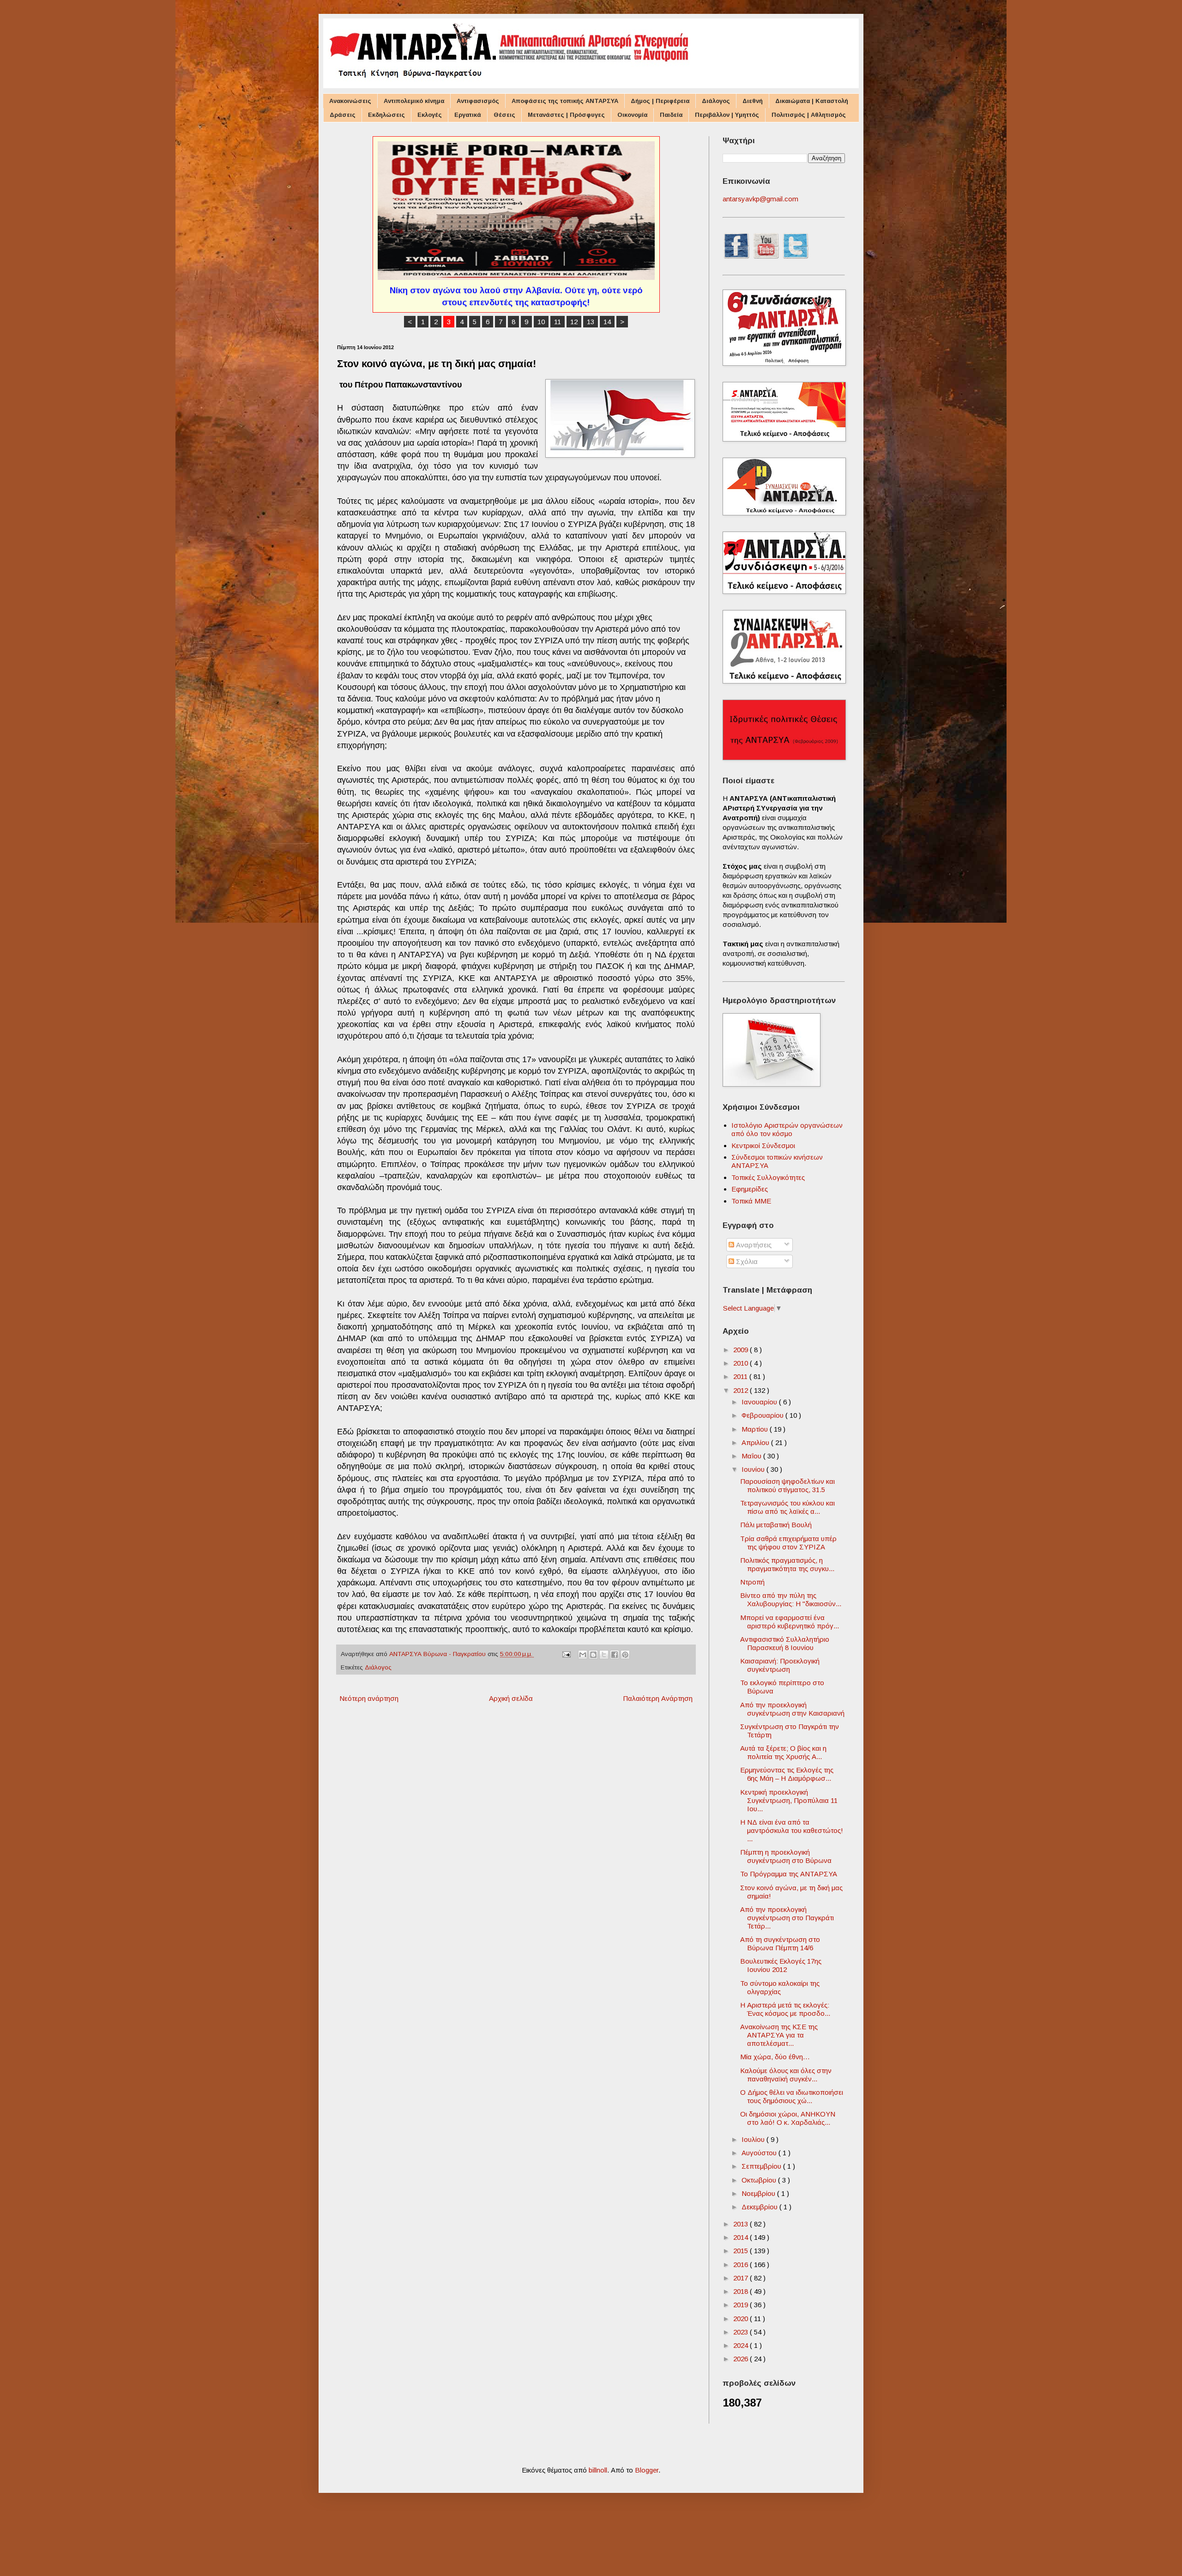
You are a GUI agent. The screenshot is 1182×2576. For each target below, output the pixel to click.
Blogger (647, 2470)
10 (541, 322)
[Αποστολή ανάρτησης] (566, 1654)
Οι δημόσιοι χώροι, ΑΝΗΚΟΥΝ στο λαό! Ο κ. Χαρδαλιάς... (788, 2118)
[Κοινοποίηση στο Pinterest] (625, 1655)
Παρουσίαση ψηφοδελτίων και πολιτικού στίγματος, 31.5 (787, 1485)
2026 (742, 2359)
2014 (742, 2237)
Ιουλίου (754, 2139)
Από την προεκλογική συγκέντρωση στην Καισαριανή (792, 1709)
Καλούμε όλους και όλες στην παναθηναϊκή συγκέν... (786, 2075)
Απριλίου (756, 1442)
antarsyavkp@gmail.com (760, 199)
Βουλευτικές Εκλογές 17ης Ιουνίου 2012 (781, 1965)
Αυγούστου (760, 2153)
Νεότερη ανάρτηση (369, 1698)
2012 (742, 1390)
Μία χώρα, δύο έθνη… (775, 2057)
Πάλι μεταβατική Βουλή (776, 1525)
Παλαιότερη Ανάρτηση (658, 1698)
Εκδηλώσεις (386, 115)
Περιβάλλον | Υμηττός (727, 115)
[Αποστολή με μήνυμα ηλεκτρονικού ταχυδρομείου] (583, 1655)
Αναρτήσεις (753, 1245)
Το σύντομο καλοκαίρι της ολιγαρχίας (780, 1987)
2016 (742, 2265)
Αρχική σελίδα (511, 1698)
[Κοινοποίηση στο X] (604, 1655)
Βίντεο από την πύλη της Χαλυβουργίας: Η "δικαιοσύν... (791, 1599)
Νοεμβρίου (759, 2193)
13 (591, 322)
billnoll (598, 2470)
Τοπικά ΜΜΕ (751, 1201)
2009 (742, 1350)
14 (607, 322)
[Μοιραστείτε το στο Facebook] (615, 1655)
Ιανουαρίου (760, 1402)
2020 (742, 2319)
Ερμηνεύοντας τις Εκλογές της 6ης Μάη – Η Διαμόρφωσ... (787, 1774)
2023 (742, 2332)
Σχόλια (746, 1261)
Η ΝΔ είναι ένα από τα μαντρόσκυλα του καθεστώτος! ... (792, 1830)
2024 (742, 2345)
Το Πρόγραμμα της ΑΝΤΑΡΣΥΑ (789, 1874)
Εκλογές (430, 115)
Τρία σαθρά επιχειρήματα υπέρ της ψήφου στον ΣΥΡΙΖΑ (788, 1543)
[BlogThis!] (593, 1655)
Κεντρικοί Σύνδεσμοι (763, 1146)
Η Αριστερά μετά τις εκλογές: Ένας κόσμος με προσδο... (785, 2009)
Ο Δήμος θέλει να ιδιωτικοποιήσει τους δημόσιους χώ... (792, 2096)
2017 (742, 2278)
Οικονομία (632, 115)
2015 (742, 2251)
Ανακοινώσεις (350, 101)
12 (574, 322)
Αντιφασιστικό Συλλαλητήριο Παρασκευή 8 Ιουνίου (785, 1643)
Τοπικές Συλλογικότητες (768, 1177)
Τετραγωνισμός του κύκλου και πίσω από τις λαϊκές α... (787, 1507)
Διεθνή (753, 101)
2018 (742, 2291)
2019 (742, 2305)
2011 (741, 1376)
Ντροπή (752, 1582)
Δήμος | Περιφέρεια (660, 101)
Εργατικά (468, 115)
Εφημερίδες (750, 1189)
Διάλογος (716, 101)
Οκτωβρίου (760, 2180)
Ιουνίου (754, 1469)
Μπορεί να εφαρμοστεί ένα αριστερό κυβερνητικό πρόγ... (790, 1622)
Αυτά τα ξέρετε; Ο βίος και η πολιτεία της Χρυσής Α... (783, 1752)
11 (558, 322)
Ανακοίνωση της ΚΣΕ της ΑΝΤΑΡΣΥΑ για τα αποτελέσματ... (779, 2035)
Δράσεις (343, 115)
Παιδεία (671, 115)
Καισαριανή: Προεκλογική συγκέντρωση (780, 1665)
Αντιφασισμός (478, 101)
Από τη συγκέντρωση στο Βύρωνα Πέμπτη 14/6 (780, 1944)
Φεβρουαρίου (763, 1415)
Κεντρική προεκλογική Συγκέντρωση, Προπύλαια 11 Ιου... (789, 1800)
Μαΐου (752, 1456)
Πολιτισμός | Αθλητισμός (809, 115)
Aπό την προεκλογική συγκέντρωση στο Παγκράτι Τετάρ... (787, 1918)
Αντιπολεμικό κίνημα (414, 101)
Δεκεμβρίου (760, 2207)
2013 (742, 2224)
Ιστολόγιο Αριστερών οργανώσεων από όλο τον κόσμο (787, 1129)
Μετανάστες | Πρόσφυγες (566, 115)
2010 (742, 1363)
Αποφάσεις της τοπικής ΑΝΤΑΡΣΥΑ (565, 101)
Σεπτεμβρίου (762, 2166)
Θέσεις (504, 115)
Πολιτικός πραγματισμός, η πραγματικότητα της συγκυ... (787, 1564)
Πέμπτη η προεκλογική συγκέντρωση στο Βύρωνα (786, 1856)
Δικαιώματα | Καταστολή (812, 101)
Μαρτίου (756, 1429)
